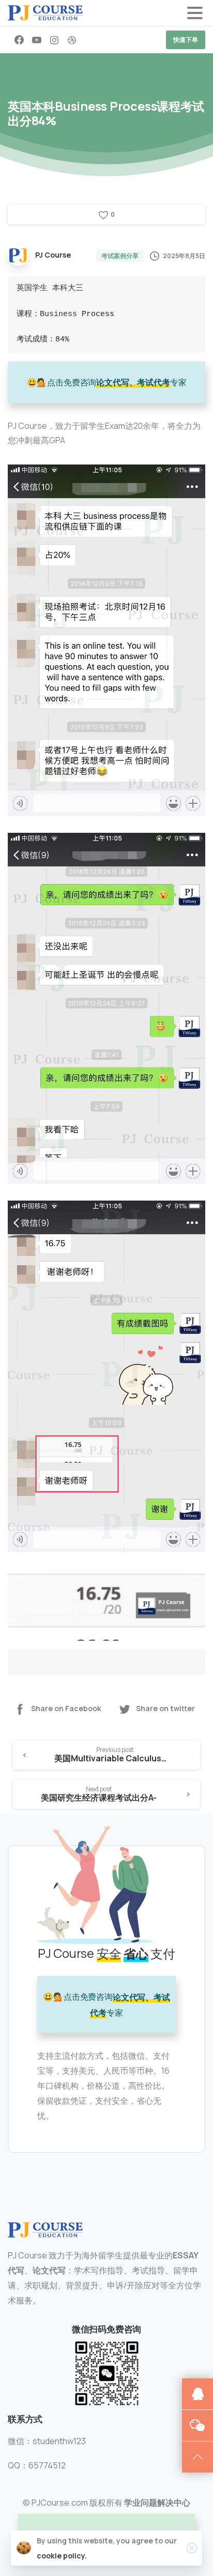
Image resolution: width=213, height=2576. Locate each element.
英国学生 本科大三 (50, 288)
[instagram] (54, 40)
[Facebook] (19, 40)
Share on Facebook (66, 1709)
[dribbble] (72, 40)
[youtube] (37, 40)
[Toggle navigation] (195, 13)
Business (58, 314)
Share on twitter (165, 1709)
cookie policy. (62, 2556)
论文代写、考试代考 (133, 382)
